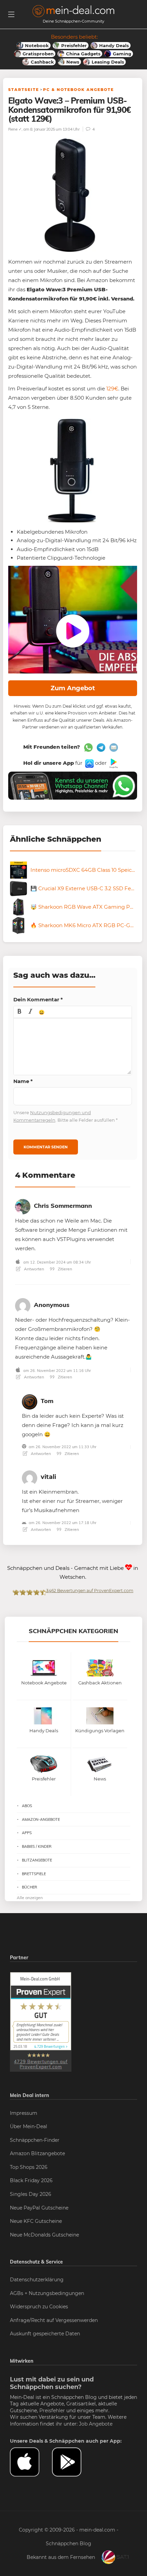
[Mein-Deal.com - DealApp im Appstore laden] (31, 2462)
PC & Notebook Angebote (78, 90)
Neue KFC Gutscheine (36, 2221)
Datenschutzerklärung (37, 2280)
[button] (19, 1012)
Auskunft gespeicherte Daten (45, 2334)
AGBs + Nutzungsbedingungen (47, 2293)
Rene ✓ (15, 129)
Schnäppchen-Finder (35, 2140)
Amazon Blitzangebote (37, 2153)
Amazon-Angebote (41, 1819)
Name (23, 1081)
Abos (27, 1806)
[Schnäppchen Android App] (113, 763)
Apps (27, 1833)
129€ (112, 389)
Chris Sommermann (63, 1206)
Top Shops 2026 (29, 2167)
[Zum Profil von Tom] (30, 1400)
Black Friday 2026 (31, 2180)
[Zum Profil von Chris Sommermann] (23, 1205)
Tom (47, 1401)
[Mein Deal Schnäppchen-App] (73, 2462)
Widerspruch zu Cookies (39, 2307)
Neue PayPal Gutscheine (39, 2208)
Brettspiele (34, 1874)
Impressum (24, 2113)
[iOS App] (89, 763)
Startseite (24, 90)
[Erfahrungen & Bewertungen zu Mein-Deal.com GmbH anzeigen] (41, 2021)
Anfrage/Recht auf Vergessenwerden (54, 2320)
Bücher (30, 1887)
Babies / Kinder (37, 1846)
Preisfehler (52, 2411)
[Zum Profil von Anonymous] (23, 1304)
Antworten (34, 1269)
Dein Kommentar (38, 999)
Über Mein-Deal (29, 2126)
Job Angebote (96, 2424)
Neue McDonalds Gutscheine (44, 2235)
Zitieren (64, 1269)
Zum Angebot (73, 688)
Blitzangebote (37, 1860)
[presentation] (19, 1012)
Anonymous (52, 1305)
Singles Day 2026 (31, 2194)
